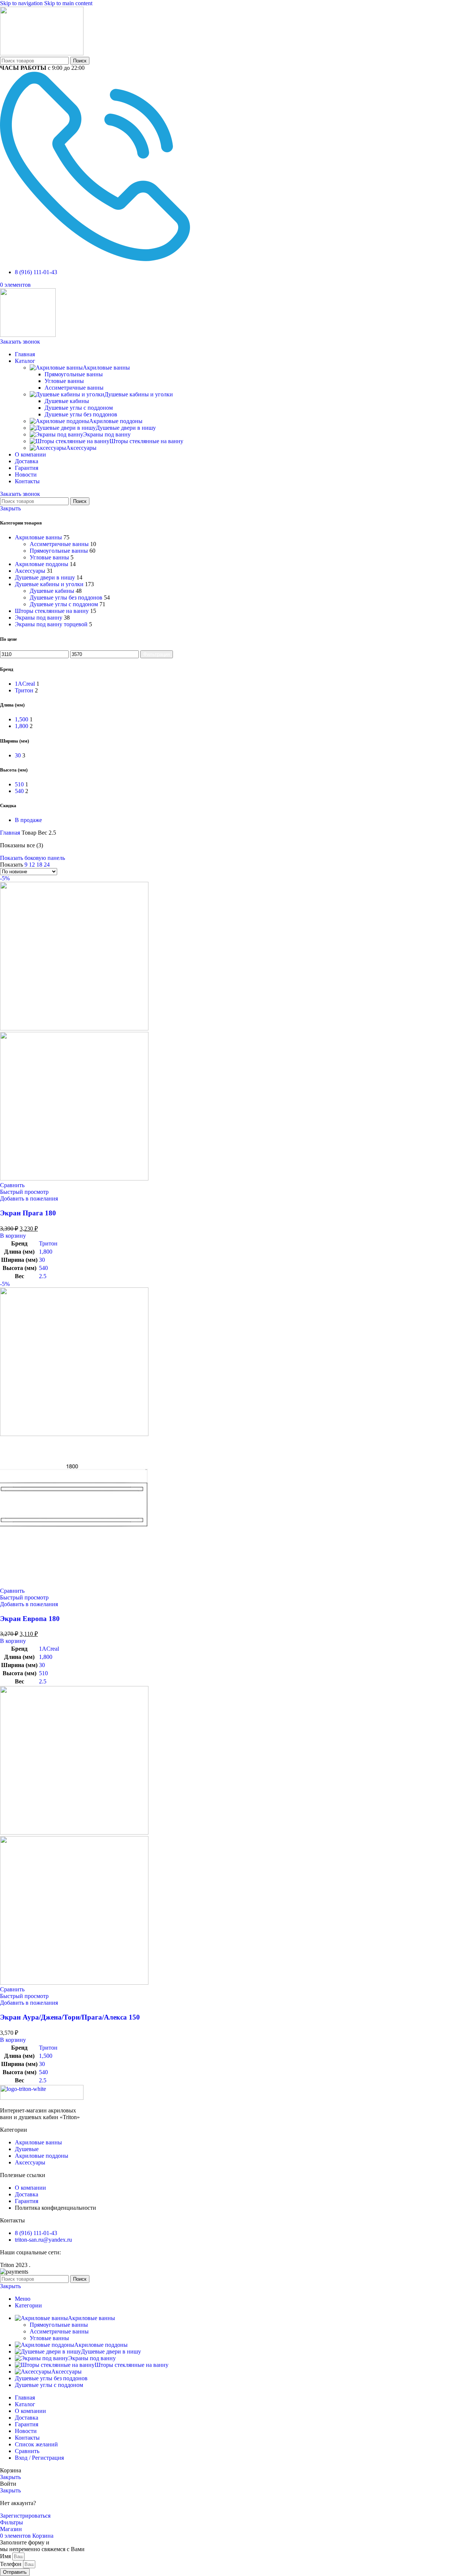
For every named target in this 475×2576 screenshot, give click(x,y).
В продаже (28, 820)
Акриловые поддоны (116, 421)
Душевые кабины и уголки (139, 394)
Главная (11, 833)
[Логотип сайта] (42, 53)
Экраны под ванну (107, 434)
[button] (13, 1236)
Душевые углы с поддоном (79, 408)
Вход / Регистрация (39, 2458)
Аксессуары (81, 448)
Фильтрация (157, 654)
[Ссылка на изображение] (42, 2098)
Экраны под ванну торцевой (51, 624)
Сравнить (27, 2451)
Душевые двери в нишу (126, 428)
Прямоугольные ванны (74, 374)
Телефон (12, 2564)
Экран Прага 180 (28, 1213)
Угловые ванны (64, 381)
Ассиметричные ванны (74, 388)
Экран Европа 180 (30, 1619)
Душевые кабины (67, 401)
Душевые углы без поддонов (81, 414)
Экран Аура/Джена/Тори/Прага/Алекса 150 (70, 2017)
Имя (6, 2556)
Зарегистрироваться (25, 2516)
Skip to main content (68, 3)
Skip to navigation (22, 3)
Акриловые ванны (106, 368)
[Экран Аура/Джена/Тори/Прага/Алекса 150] (74, 1833)
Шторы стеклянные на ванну (146, 441)
